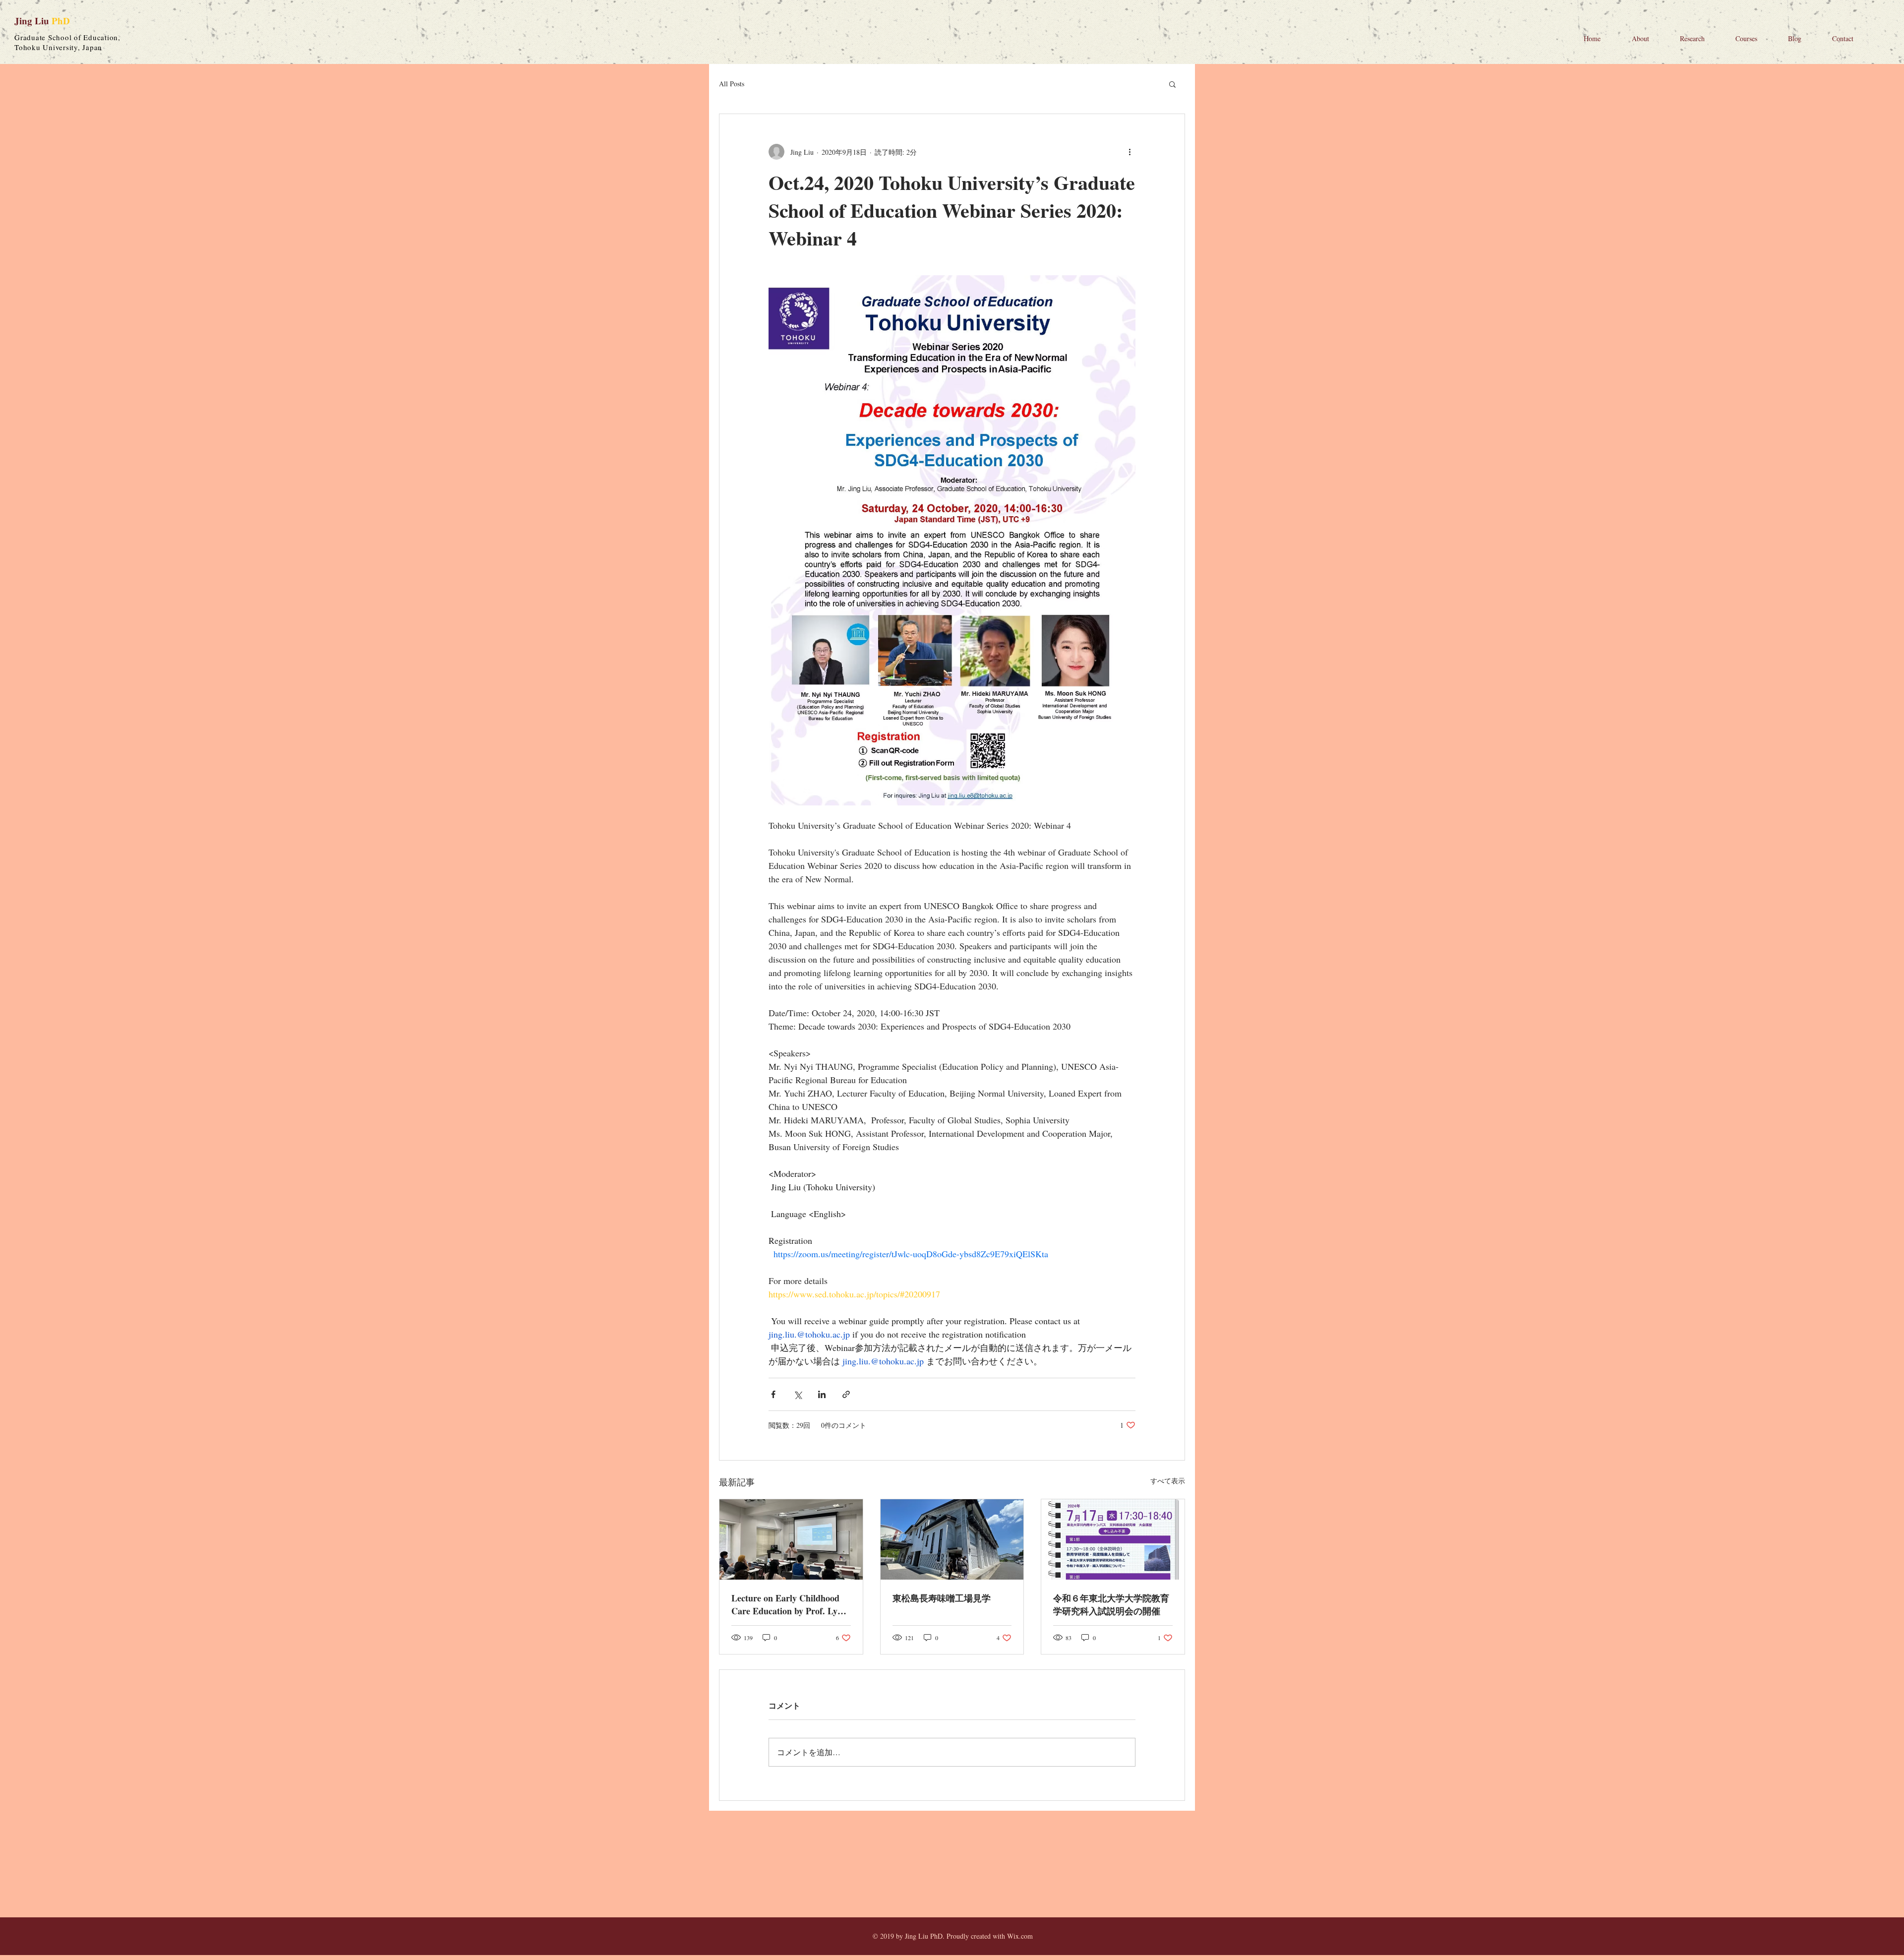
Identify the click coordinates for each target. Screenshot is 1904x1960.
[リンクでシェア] (846, 1394)
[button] (1172, 84)
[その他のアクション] (1130, 152)
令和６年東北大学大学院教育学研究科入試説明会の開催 (1111, 1604)
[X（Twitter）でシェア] (798, 1394)
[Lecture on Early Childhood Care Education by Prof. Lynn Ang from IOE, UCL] (791, 1539)
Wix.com (1020, 1936)
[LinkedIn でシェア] (822, 1394)
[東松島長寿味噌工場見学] (952, 1539)
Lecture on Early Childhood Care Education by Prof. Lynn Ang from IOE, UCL (789, 1604)
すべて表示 (1168, 1481)
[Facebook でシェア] (773, 1394)
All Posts (732, 84)
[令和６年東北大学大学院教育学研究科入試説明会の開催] (1113, 1539)
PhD (61, 21)
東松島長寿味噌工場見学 (942, 1598)
